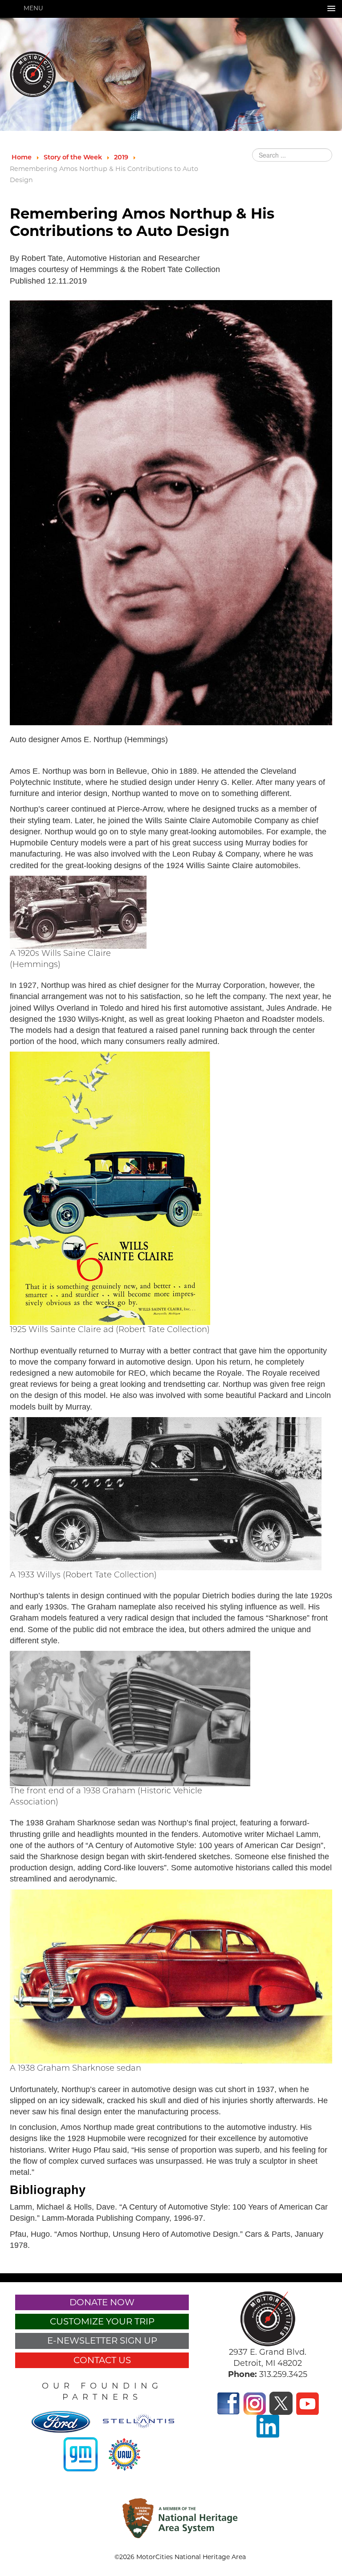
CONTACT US (102, 2360)
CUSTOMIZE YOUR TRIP (102, 2321)
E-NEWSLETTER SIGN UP (102, 2340)
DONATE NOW (102, 2302)
